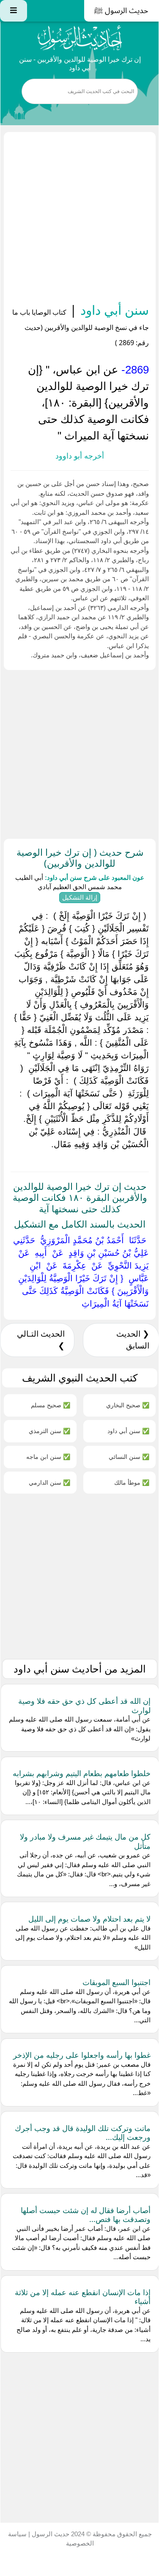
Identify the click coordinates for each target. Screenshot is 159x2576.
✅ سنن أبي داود (128, 1431)
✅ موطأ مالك (132, 1482)
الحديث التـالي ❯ (41, 1340)
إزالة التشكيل (80, 897)
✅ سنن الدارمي (49, 1482)
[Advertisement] (80, 219)
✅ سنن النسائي (129, 1457)
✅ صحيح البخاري (128, 1405)
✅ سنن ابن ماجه (48, 1457)
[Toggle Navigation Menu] (14, 11)
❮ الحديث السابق (133, 1340)
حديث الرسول (50, 2534)
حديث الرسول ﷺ (121, 11)
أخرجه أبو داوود (80, 456)
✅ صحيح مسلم (51, 1405)
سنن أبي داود (113, 310)
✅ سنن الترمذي (49, 1431)
